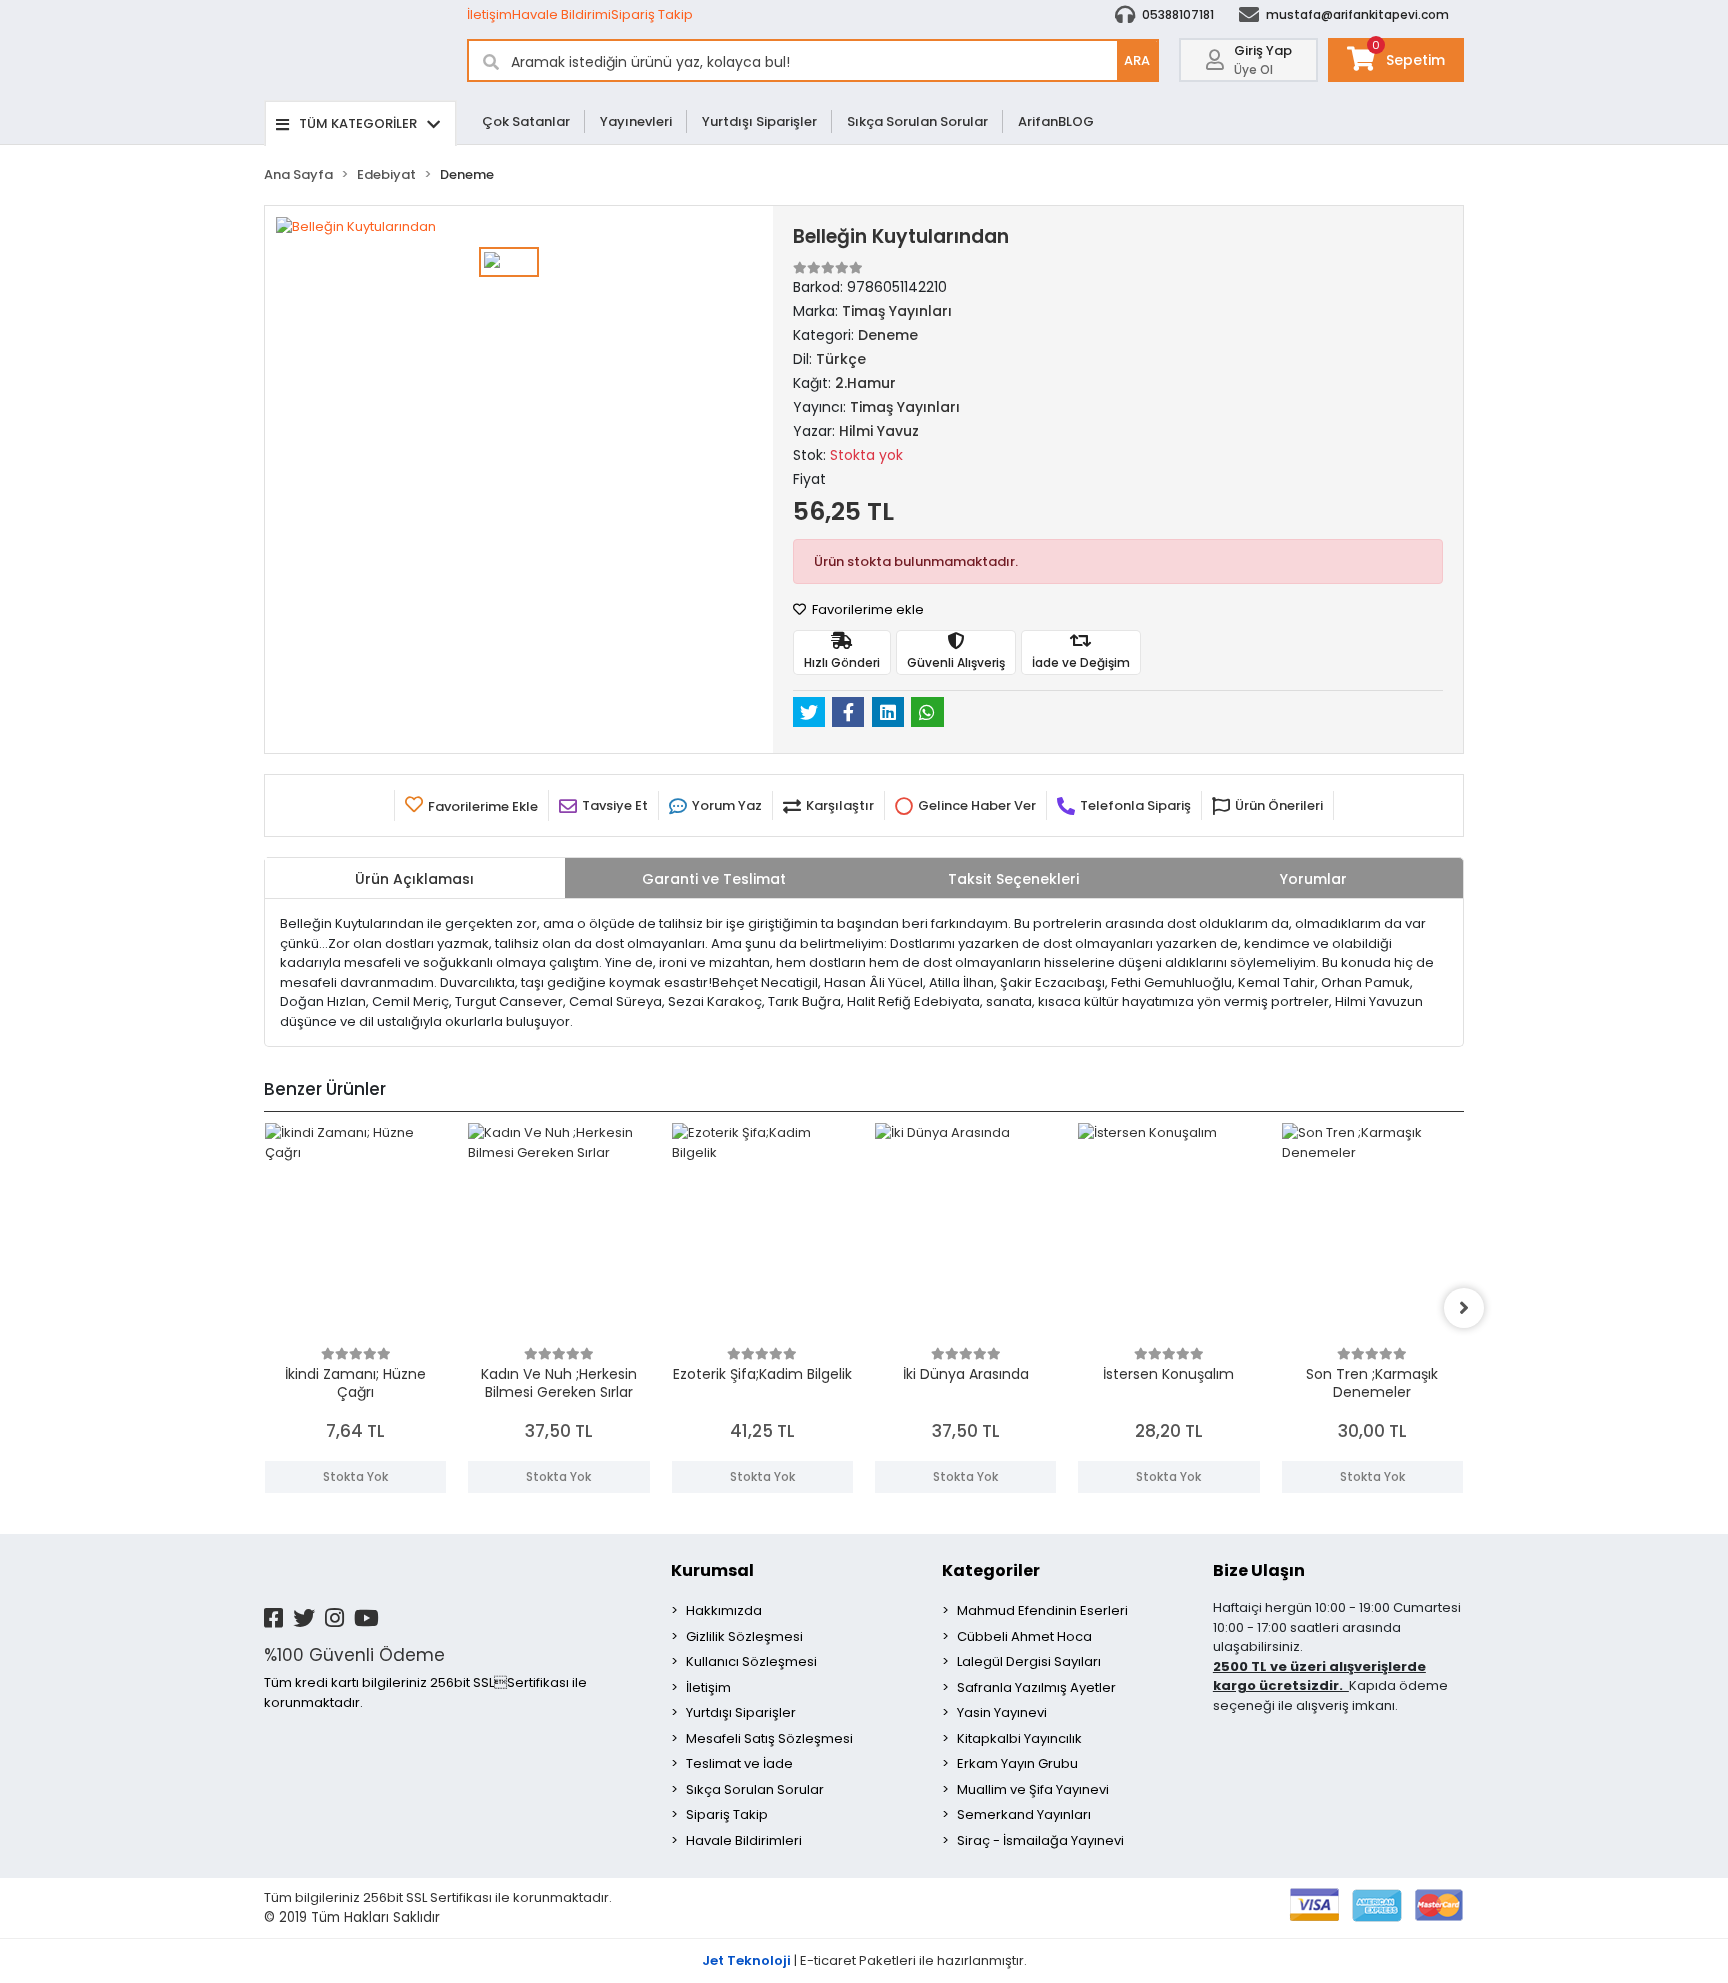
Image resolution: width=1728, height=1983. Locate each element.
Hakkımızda (724, 1610)
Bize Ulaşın (1259, 1570)
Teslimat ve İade (739, 1763)
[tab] (415, 878)
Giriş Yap (1263, 50)
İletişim (489, 14)
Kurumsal (712, 1570)
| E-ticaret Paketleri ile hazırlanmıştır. (864, 1960)
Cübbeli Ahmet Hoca (1024, 1636)
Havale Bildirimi (561, 14)
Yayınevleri (636, 121)
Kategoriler (991, 1570)
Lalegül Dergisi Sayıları (1029, 1661)
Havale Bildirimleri (744, 1840)
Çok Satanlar (526, 121)
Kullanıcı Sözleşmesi (751, 1661)
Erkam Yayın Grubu (1017, 1763)
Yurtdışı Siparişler (759, 121)
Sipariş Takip (652, 14)
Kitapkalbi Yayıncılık (1019, 1738)
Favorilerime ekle (866, 609)
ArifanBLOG (1056, 121)
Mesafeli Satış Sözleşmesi (769, 1738)
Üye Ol (1253, 69)
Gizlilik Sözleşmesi (744, 1636)
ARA (1137, 60)
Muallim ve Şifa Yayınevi (1033, 1789)
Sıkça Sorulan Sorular (917, 121)
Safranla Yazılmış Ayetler (1036, 1687)
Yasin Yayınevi (1002, 1712)
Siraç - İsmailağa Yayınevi (1040, 1840)
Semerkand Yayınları (1024, 1814)
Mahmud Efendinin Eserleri (1042, 1610)
